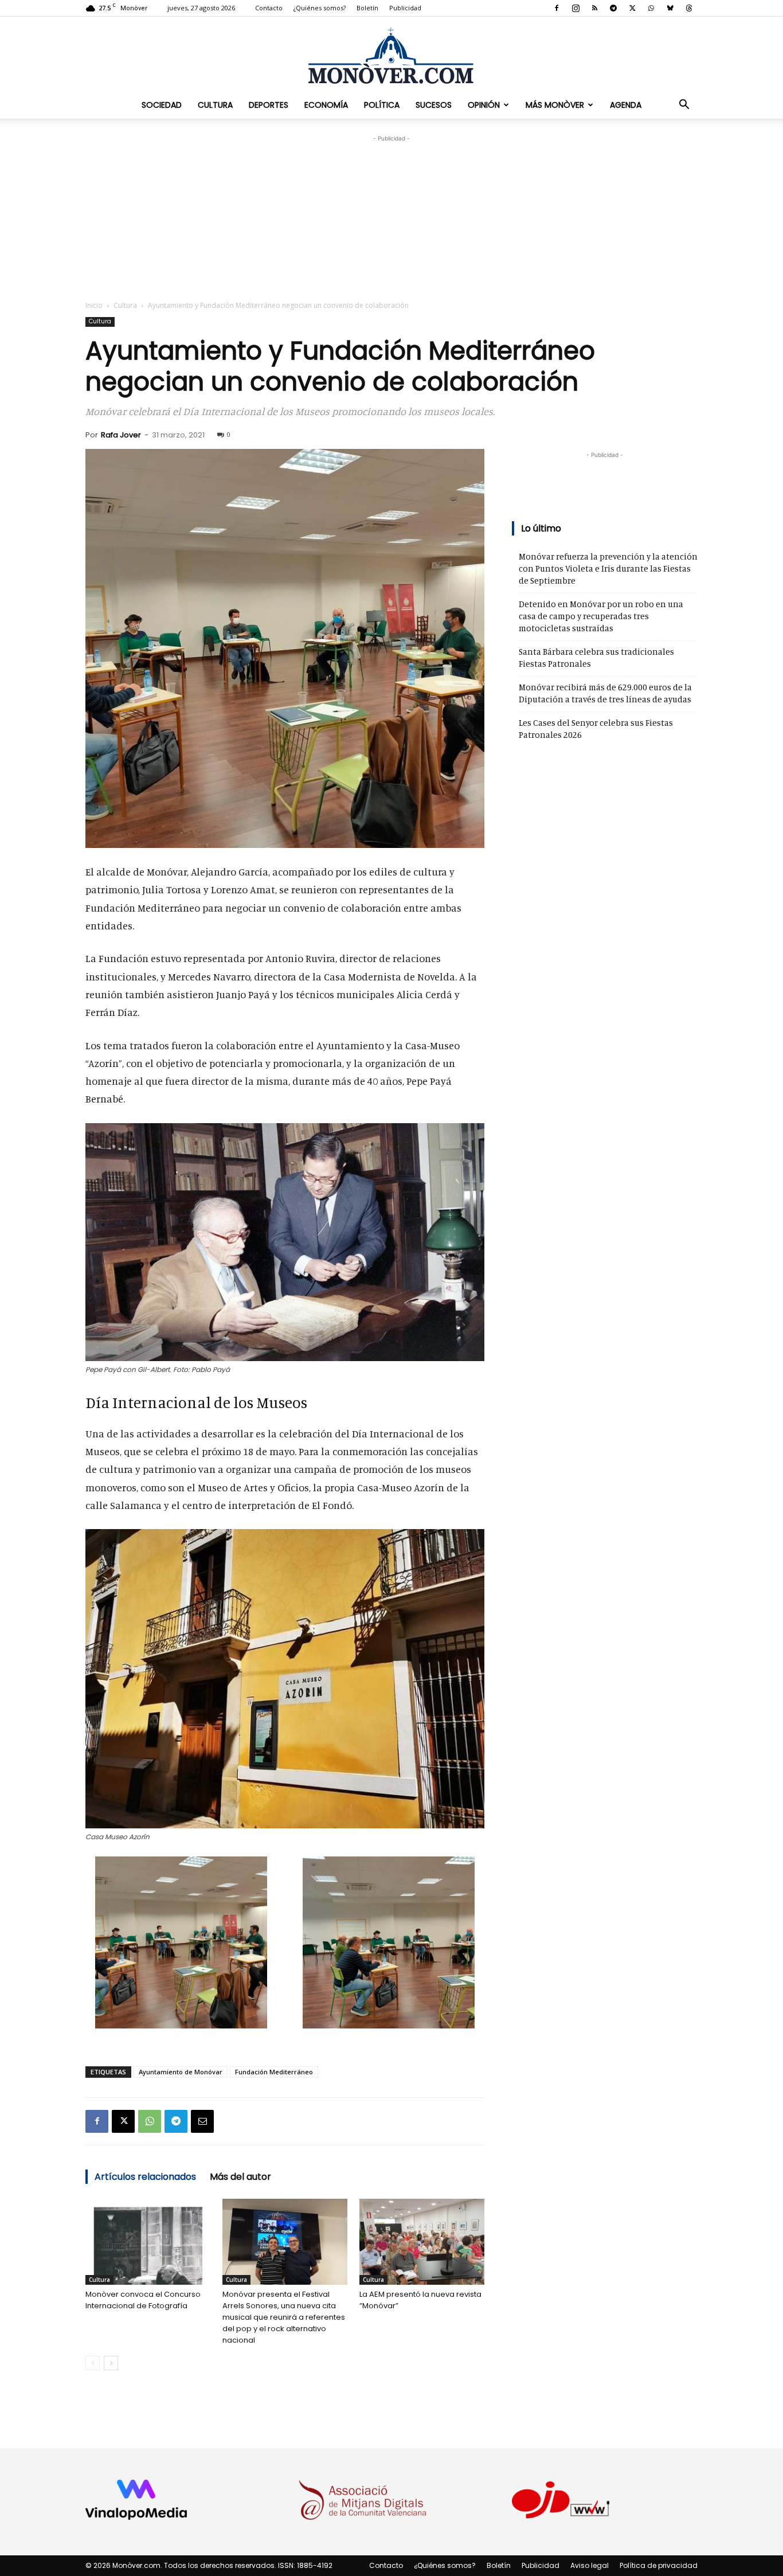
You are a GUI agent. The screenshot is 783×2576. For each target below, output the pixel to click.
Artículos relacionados (145, 2177)
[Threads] (689, 8)
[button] (684, 105)
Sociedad (162, 105)
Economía (326, 105)
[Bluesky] (670, 8)
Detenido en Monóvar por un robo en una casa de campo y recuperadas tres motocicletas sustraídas (601, 616)
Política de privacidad (659, 2565)
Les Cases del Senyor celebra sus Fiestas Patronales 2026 (596, 729)
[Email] (202, 2121)
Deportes (269, 105)
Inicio (94, 305)
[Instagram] (575, 8)
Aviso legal (590, 2565)
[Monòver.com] (391, 55)
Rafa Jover (121, 435)
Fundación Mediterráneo (274, 2072)
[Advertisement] (391, 216)
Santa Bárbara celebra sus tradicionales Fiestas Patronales (596, 658)
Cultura (215, 105)
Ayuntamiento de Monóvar (181, 2072)
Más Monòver (555, 105)
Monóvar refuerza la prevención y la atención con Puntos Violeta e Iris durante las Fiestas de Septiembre (608, 568)
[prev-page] (93, 2363)
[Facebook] (557, 8)
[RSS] (594, 8)
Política (382, 105)
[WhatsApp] (651, 8)
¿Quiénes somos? (320, 8)
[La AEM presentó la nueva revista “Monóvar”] (422, 2242)
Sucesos (434, 105)
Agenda (626, 105)
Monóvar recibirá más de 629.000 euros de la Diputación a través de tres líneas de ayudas (605, 693)
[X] (632, 8)
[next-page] (111, 2363)
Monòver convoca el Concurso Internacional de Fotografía (143, 2300)
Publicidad (405, 8)
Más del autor (240, 2177)
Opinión (484, 105)
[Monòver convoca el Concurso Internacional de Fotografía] (148, 2242)
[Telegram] (613, 8)
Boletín (367, 8)
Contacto (269, 8)
